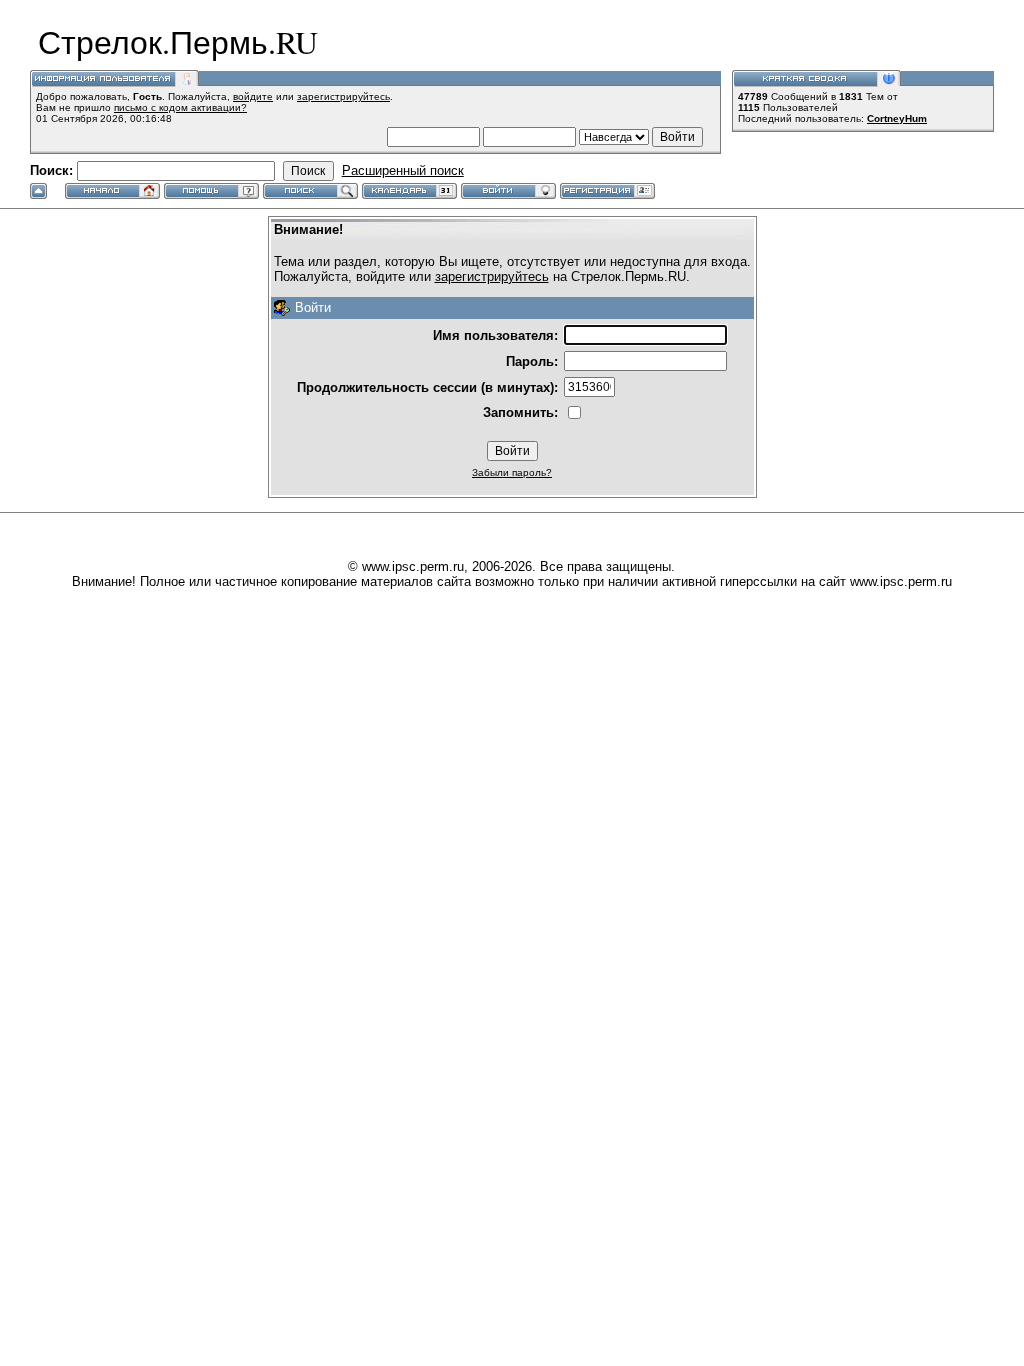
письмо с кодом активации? (180, 107)
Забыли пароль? (512, 472)
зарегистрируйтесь (343, 96)
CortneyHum (897, 118)
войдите (253, 96)
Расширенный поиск (403, 170)
